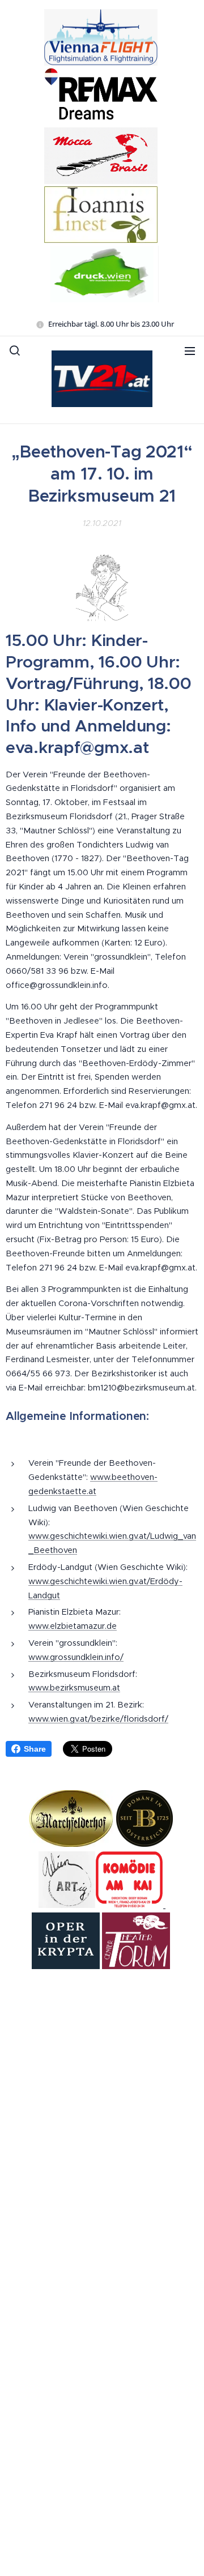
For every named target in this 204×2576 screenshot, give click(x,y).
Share (35, 1749)
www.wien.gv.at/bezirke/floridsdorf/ (98, 1719)
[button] (15, 350)
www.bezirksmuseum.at (74, 1688)
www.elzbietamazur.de (73, 1626)
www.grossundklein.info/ (76, 1657)
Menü (190, 350)
